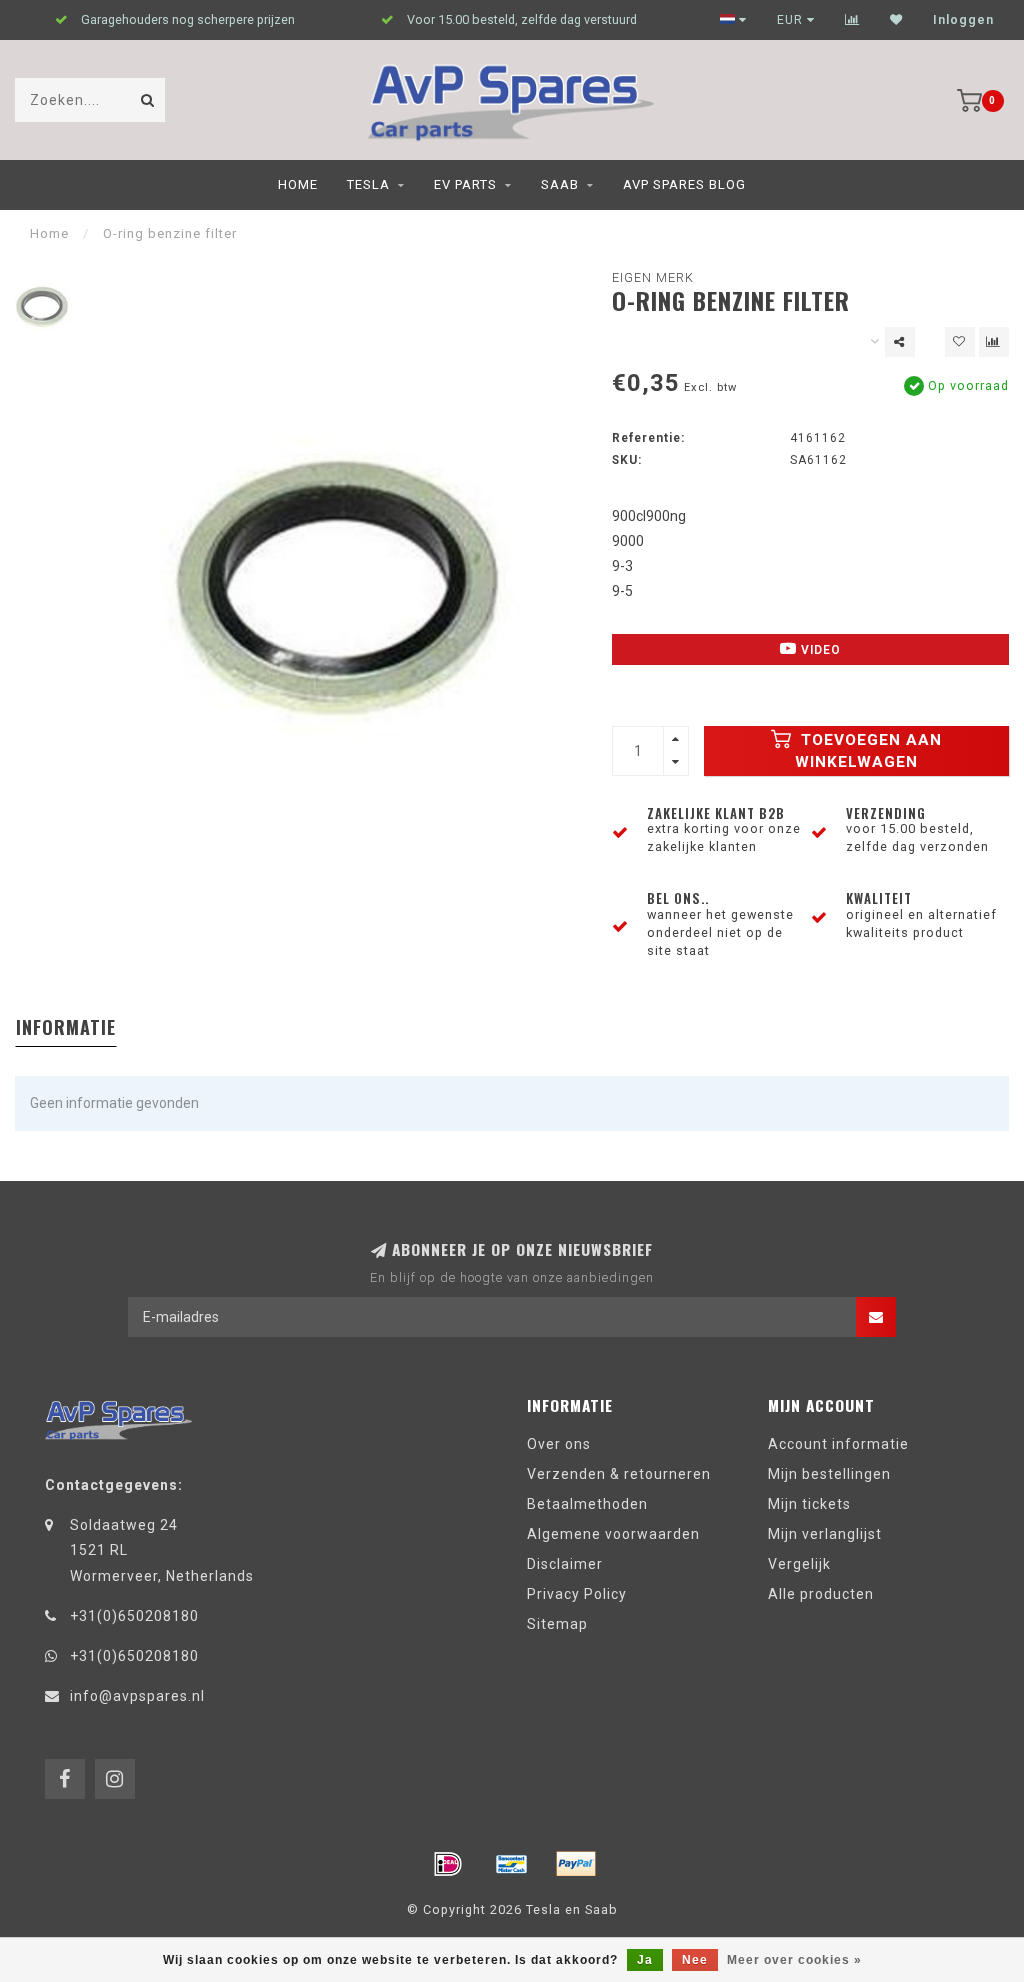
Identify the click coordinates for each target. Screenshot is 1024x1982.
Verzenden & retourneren (619, 1474)
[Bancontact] (512, 1864)
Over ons (559, 1444)
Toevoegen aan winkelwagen (868, 751)
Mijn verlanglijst (825, 1534)
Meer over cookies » (794, 1960)
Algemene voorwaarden (613, 1534)
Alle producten (821, 1594)
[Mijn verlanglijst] (896, 20)
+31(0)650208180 (134, 1616)
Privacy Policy (577, 1594)
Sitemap (557, 1624)
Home (298, 184)
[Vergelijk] (852, 20)
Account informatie (838, 1444)
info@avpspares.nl (137, 1696)
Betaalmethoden (587, 1504)
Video (819, 650)
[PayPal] (576, 1864)
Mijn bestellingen (829, 1474)
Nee (695, 1960)
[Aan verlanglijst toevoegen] (960, 342)
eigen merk (653, 277)
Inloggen (963, 20)
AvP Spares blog (684, 184)
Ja (645, 1960)
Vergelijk (799, 1564)
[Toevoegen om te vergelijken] (994, 342)
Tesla (368, 184)
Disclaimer (565, 1564)
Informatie (66, 1027)
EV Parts (465, 184)
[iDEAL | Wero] (448, 1864)
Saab (560, 184)
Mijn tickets (809, 1504)
